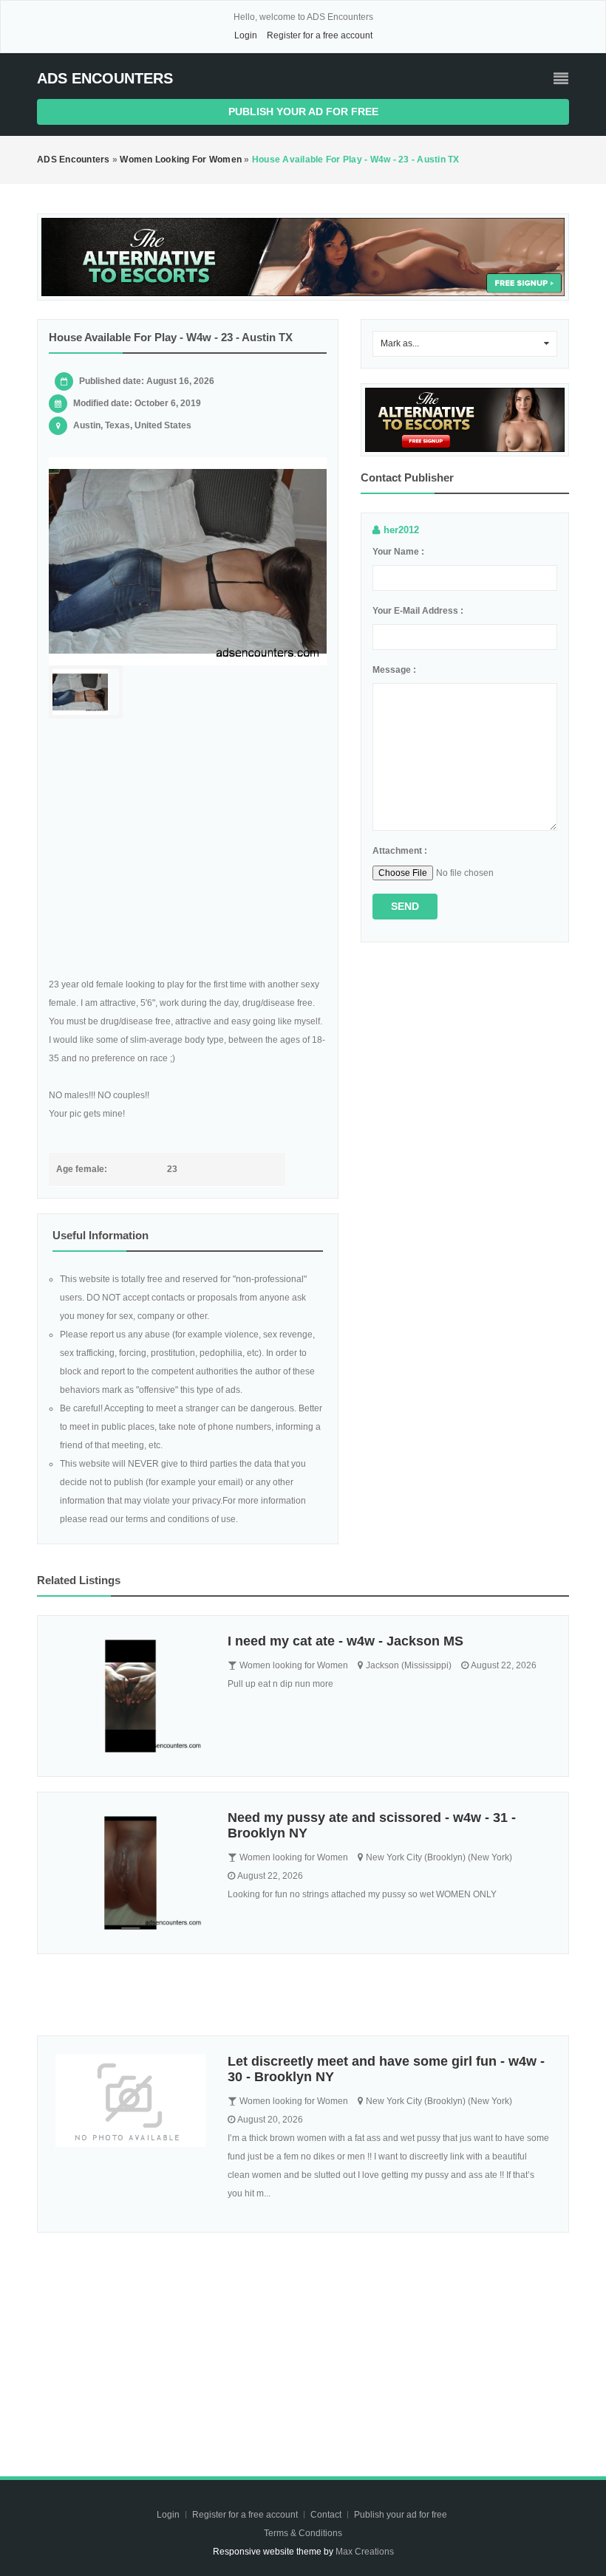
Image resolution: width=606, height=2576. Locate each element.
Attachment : (400, 851)
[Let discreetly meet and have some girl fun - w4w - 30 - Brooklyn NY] (130, 2101)
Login (246, 35)
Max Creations (365, 2552)
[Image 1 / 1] (188, 561)
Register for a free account (320, 35)
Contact (327, 2515)
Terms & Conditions (303, 2533)
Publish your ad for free (303, 112)
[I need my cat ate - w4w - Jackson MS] (130, 1696)
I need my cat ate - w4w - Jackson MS (345, 1641)
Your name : (398, 552)
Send (405, 906)
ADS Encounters (105, 78)
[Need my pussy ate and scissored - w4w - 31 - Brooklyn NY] (130, 1873)
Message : (394, 670)
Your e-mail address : (418, 611)
